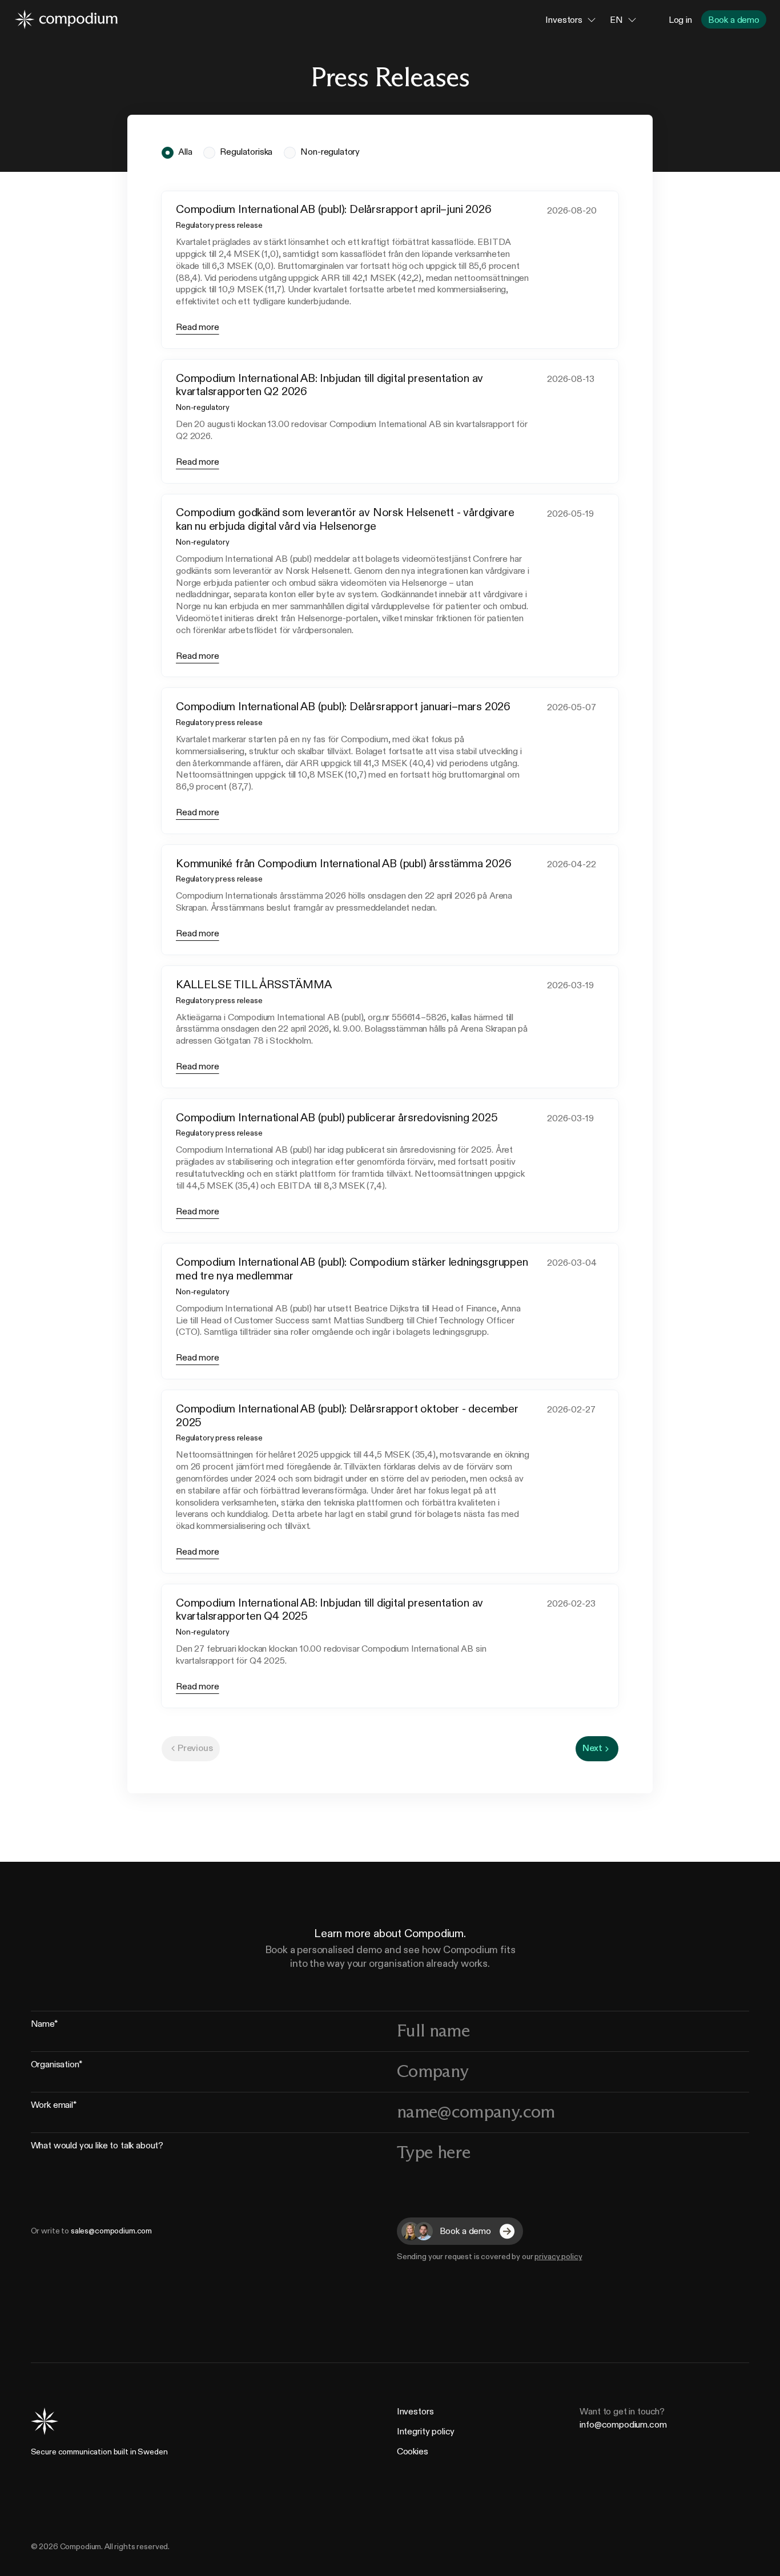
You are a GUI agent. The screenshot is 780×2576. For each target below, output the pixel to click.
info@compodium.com (623, 2424)
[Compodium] (66, 19)
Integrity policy (426, 2431)
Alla (185, 152)
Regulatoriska (246, 152)
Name (44, 2025)
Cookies (413, 2451)
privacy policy (558, 2257)
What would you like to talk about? (97, 2147)
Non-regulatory (330, 152)
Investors (415, 2411)
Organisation (57, 2066)
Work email (54, 2106)
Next (592, 1748)
